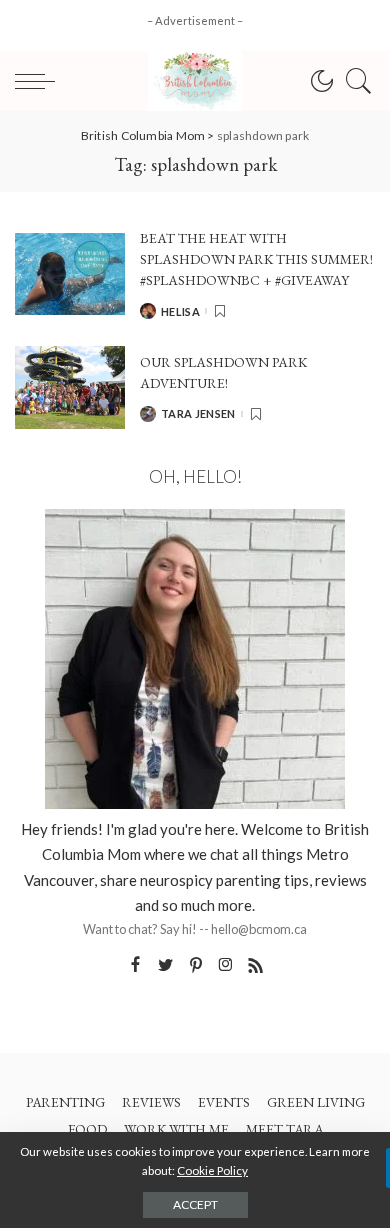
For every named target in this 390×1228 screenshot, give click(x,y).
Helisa (180, 311)
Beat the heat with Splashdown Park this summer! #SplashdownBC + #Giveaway (256, 259)
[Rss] (256, 965)
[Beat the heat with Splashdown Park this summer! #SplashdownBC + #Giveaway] (70, 274)
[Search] (354, 81)
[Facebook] (135, 965)
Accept (195, 1204)
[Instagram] (226, 965)
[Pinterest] (196, 965)
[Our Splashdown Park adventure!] (70, 387)
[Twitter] (166, 965)
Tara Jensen (198, 413)
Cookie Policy (212, 1170)
